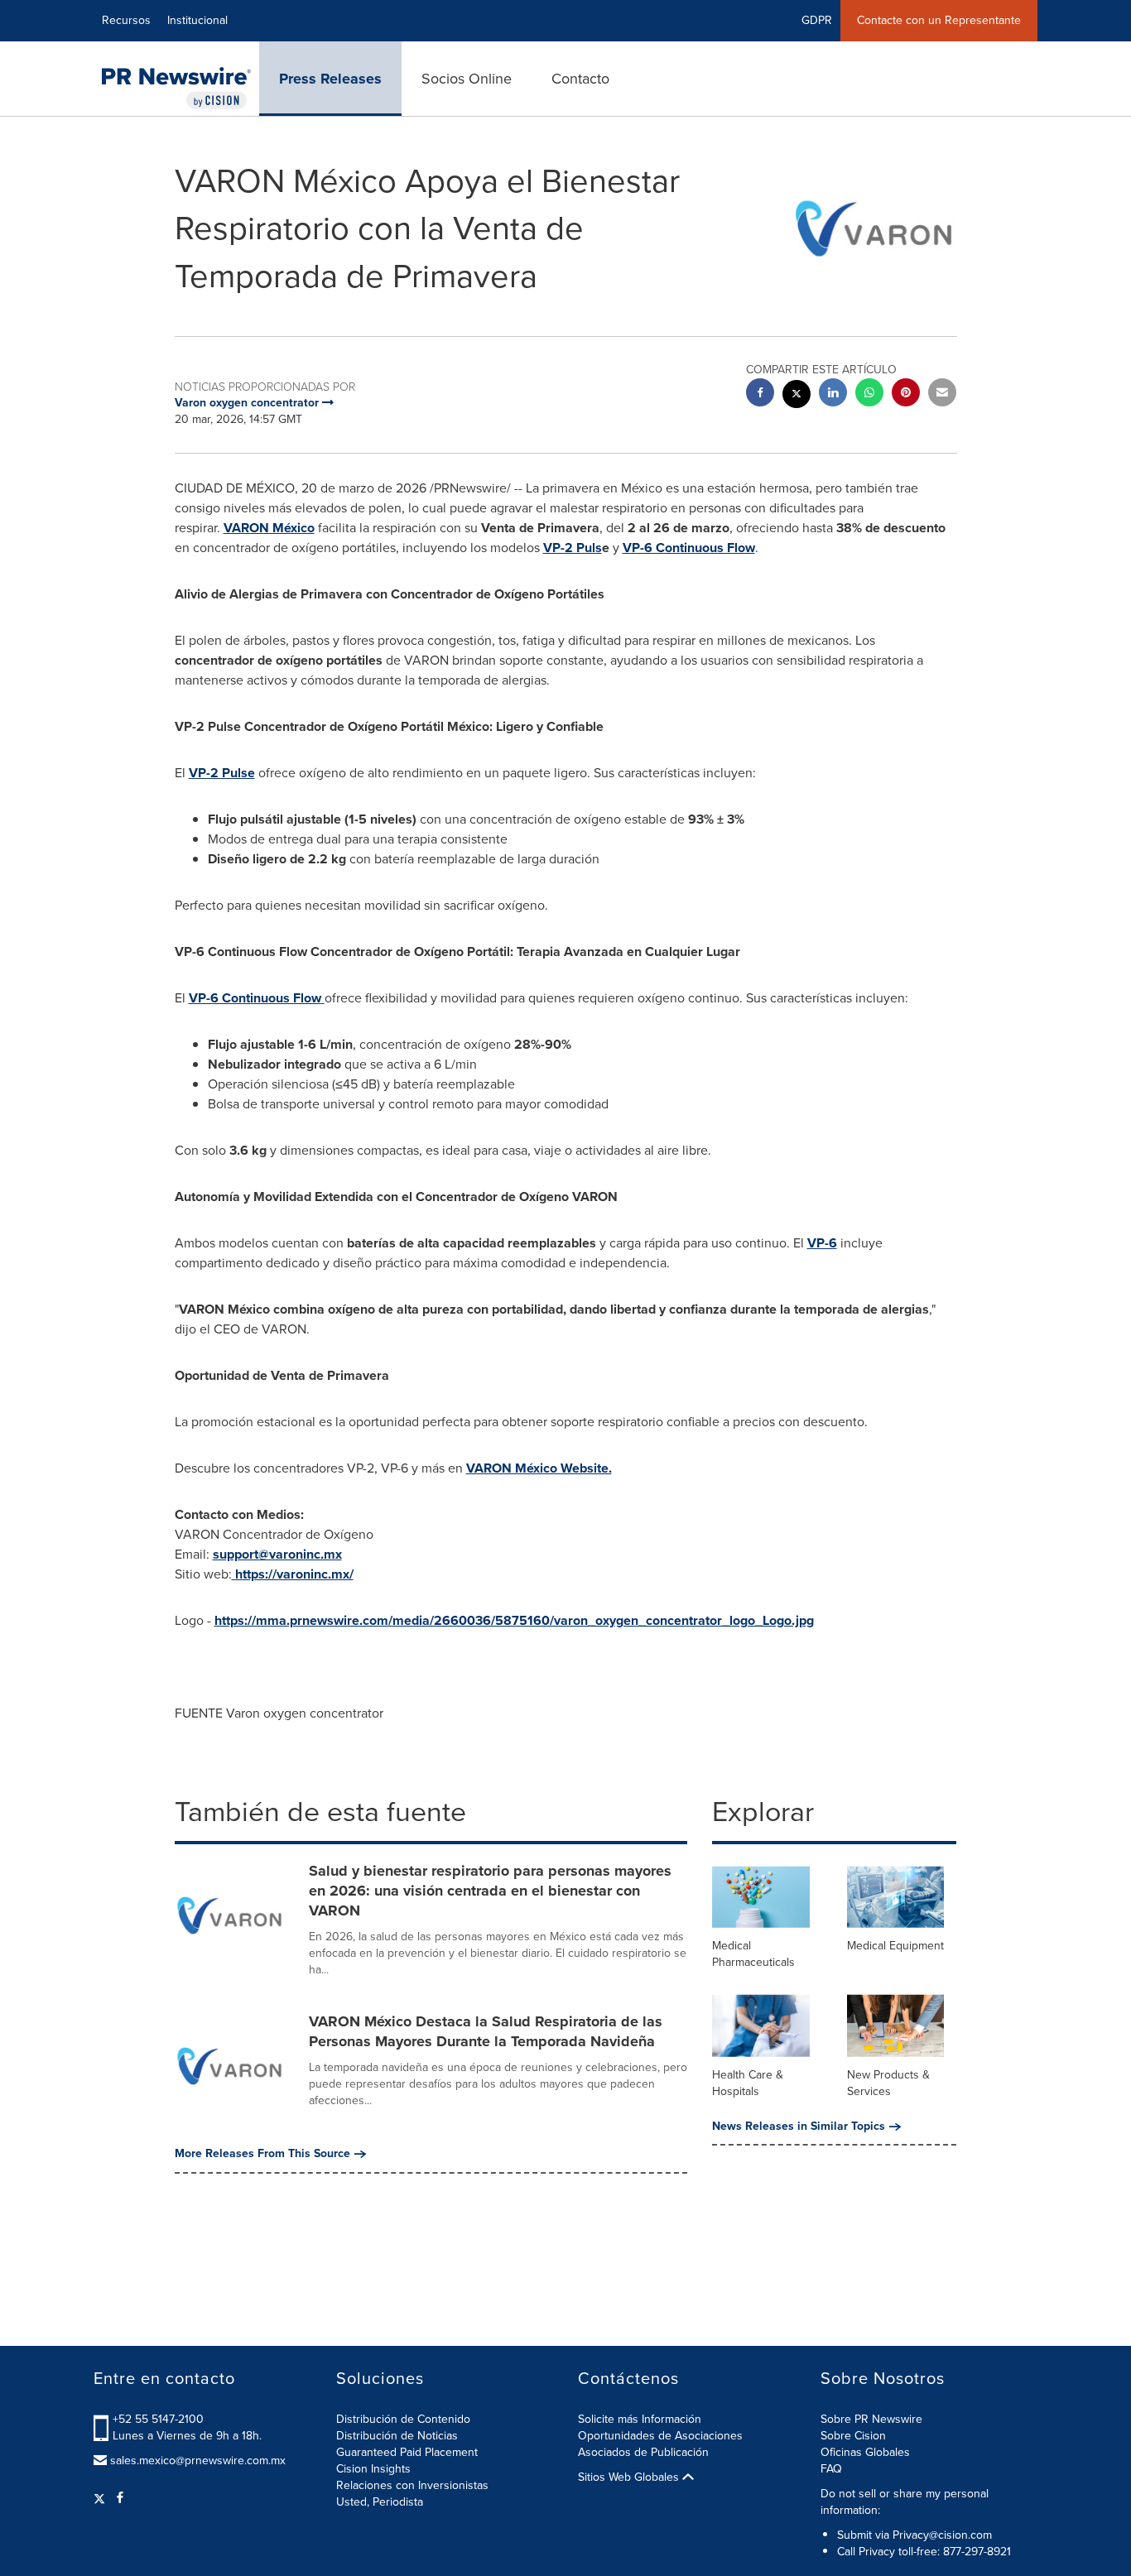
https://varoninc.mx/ (294, 1574)
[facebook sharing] (760, 394)
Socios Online (467, 79)
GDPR (817, 20)
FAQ (831, 2469)
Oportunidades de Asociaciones (660, 2436)
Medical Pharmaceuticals (753, 1954)
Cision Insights (373, 2469)
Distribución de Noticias (397, 2436)
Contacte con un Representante (939, 20)
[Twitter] (101, 2498)
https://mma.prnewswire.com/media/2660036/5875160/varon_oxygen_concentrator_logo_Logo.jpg (514, 1620)
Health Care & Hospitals (748, 2083)
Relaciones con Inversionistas (412, 2485)
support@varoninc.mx (277, 1554)
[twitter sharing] (797, 396)
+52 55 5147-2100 (158, 2419)
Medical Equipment (895, 1946)
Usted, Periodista (380, 2502)
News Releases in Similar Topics (799, 2127)
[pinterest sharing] (906, 394)
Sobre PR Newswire (871, 2419)
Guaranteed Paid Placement (407, 2452)
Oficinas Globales (865, 2452)
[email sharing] (942, 394)
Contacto (580, 79)
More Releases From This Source (262, 2154)
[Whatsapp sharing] (869, 394)
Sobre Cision (853, 2436)
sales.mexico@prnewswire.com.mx (198, 2461)
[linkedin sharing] (833, 394)
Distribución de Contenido (403, 2419)
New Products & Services (888, 2083)
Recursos (126, 20)
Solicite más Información (640, 2419)
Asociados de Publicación (643, 2452)
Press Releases (330, 79)
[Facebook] (120, 2498)
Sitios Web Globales (630, 2477)
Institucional (197, 20)
